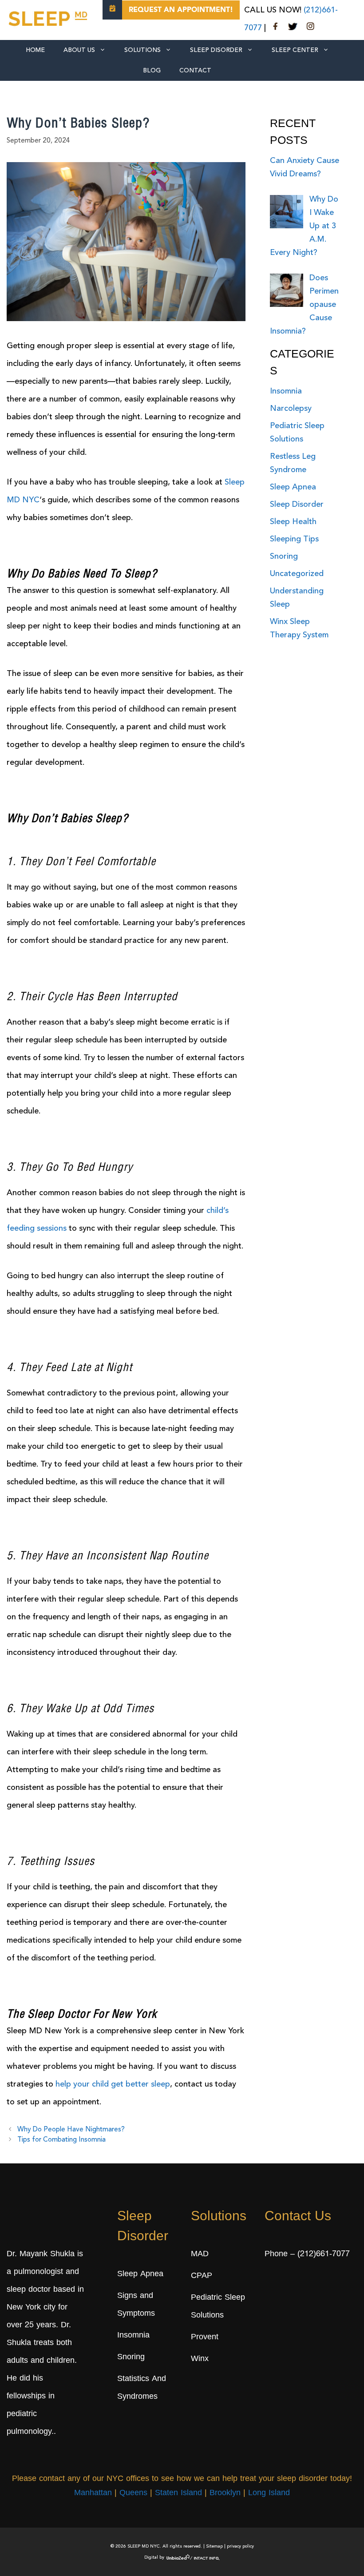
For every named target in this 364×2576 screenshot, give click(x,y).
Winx (200, 2359)
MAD (200, 2254)
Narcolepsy (291, 409)
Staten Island (178, 2493)
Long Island (269, 2493)
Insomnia (286, 391)
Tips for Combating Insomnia (61, 2140)
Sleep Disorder (216, 50)
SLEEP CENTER (295, 50)
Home (35, 50)
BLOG (152, 71)
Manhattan (93, 2493)
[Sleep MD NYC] (49, 17)
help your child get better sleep (113, 2084)
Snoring (284, 557)
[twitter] (293, 28)
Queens (133, 2493)
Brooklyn (225, 2493)
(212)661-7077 (324, 2254)
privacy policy (240, 2546)
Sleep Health (293, 522)
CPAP (202, 2276)
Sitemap (214, 2546)
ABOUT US (79, 50)
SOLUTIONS (142, 50)
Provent (205, 2337)
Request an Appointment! (181, 10)
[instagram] (310, 28)
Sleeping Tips (294, 539)
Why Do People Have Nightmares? (71, 2130)
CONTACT (195, 71)
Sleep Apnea (293, 487)
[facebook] (276, 28)
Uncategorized (297, 574)
